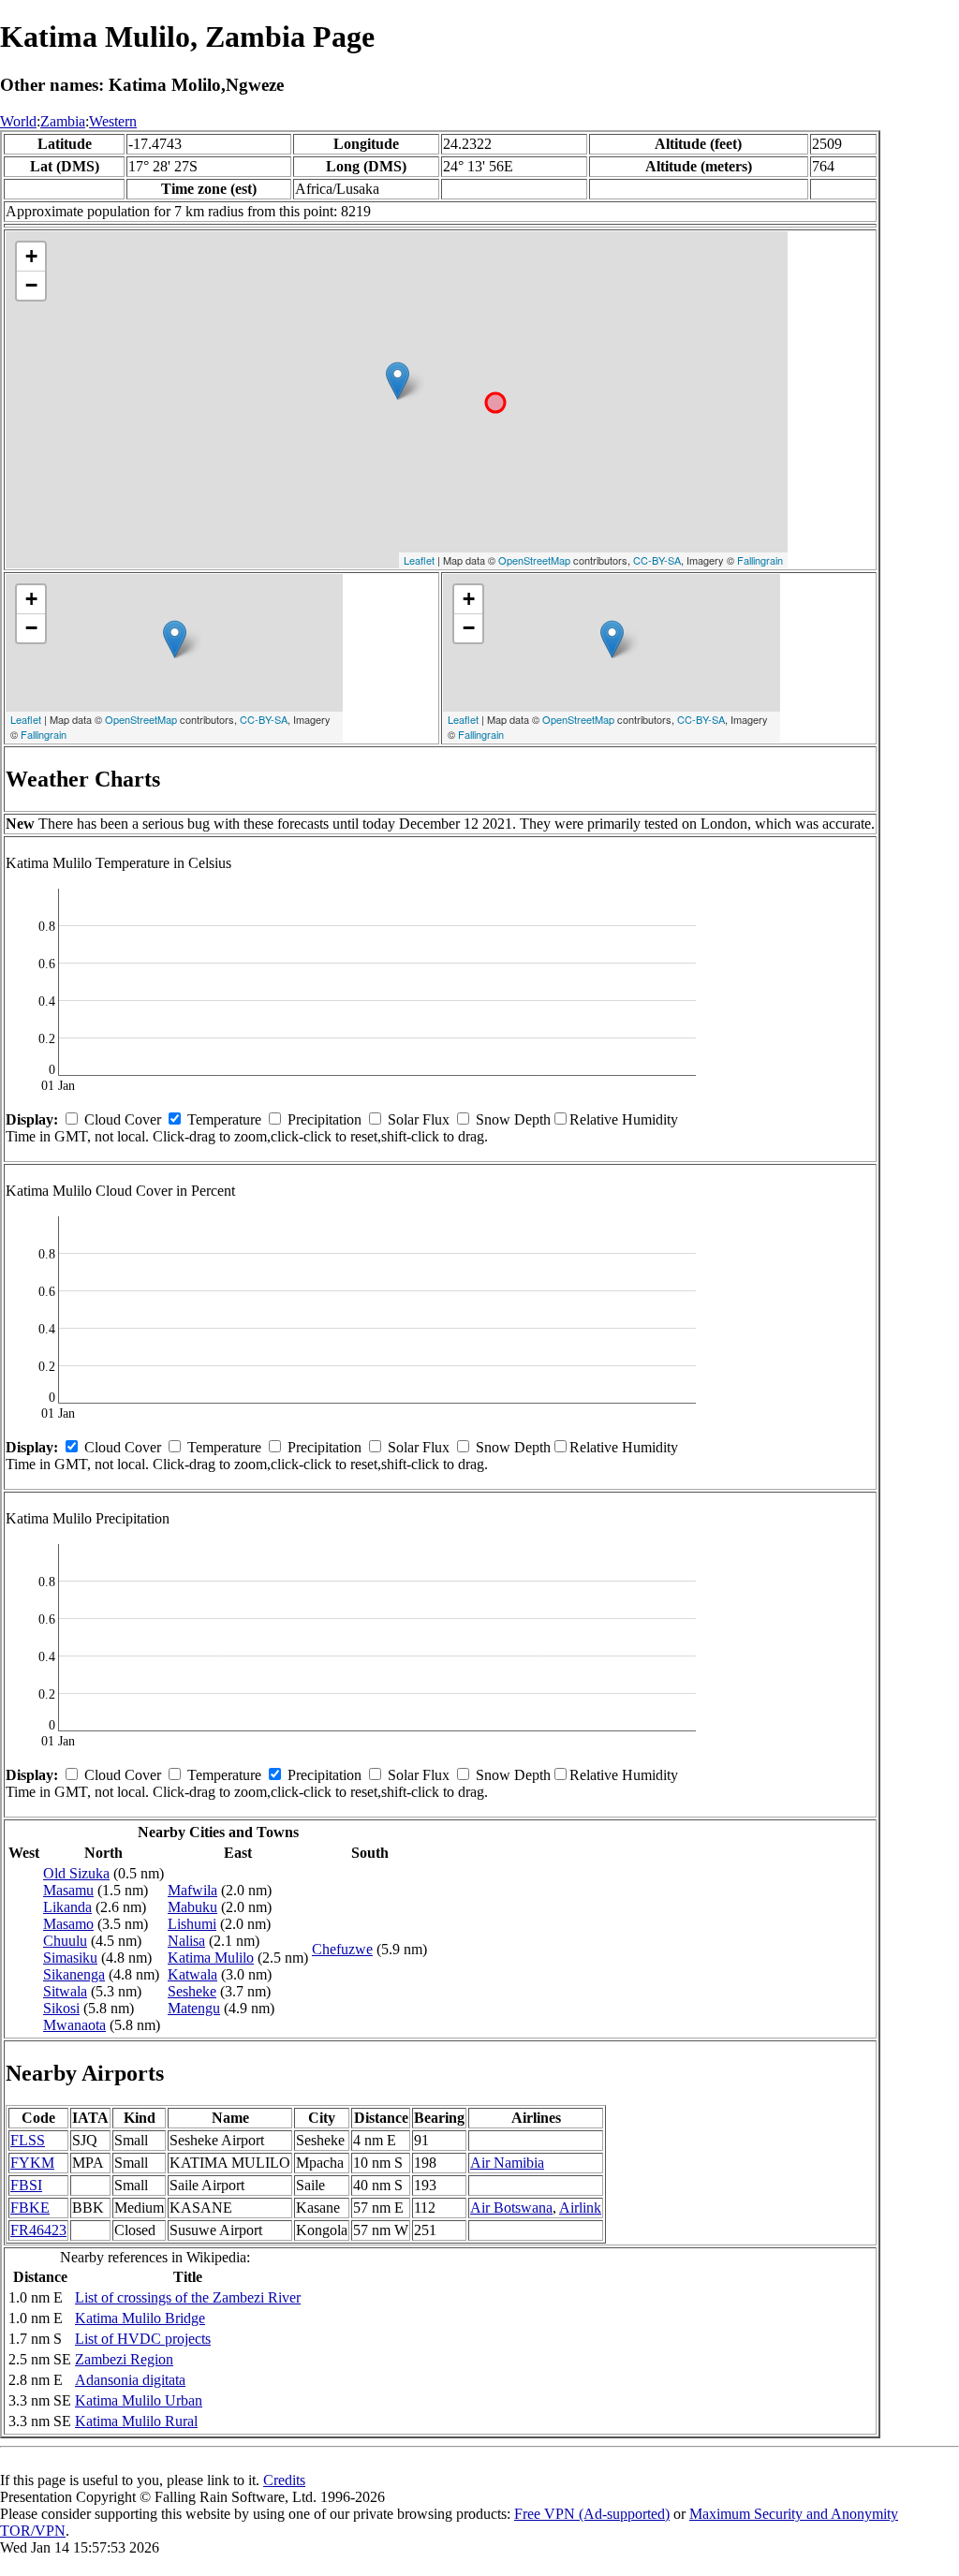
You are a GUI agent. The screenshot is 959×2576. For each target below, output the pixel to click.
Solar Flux (419, 1119)
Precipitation (325, 1119)
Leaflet (419, 560)
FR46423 (38, 2230)
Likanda (67, 1907)
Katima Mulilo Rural (136, 2421)
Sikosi (61, 2008)
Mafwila (192, 1890)
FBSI (26, 2185)
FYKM (32, 2163)
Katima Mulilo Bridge (140, 2318)
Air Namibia (507, 2163)
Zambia (63, 121)
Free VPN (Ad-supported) (592, 2514)
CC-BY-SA (657, 560)
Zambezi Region (124, 2359)
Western (113, 121)
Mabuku (192, 1907)
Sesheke (192, 1991)
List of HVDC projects (143, 2339)
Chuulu (65, 1941)
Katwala (192, 1974)
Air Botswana (511, 2208)
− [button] (31, 285)
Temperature (224, 1119)
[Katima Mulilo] (398, 381)
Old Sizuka (76, 1873)
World (18, 121)
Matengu (194, 2008)
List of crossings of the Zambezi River (188, 2297)
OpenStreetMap (534, 560)
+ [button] (31, 256)
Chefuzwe (342, 1949)
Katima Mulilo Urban (139, 2400)
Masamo (68, 1924)
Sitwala (65, 1991)
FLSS (28, 2140)
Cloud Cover (123, 1119)
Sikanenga (74, 1974)
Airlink (580, 2208)
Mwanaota (74, 2025)
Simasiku (70, 1958)
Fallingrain (760, 560)
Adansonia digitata (130, 2380)
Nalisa (186, 1941)
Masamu (68, 1890)
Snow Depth (513, 1119)
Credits (284, 2480)
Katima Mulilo (211, 1958)
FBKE (30, 2208)
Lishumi (192, 1924)
